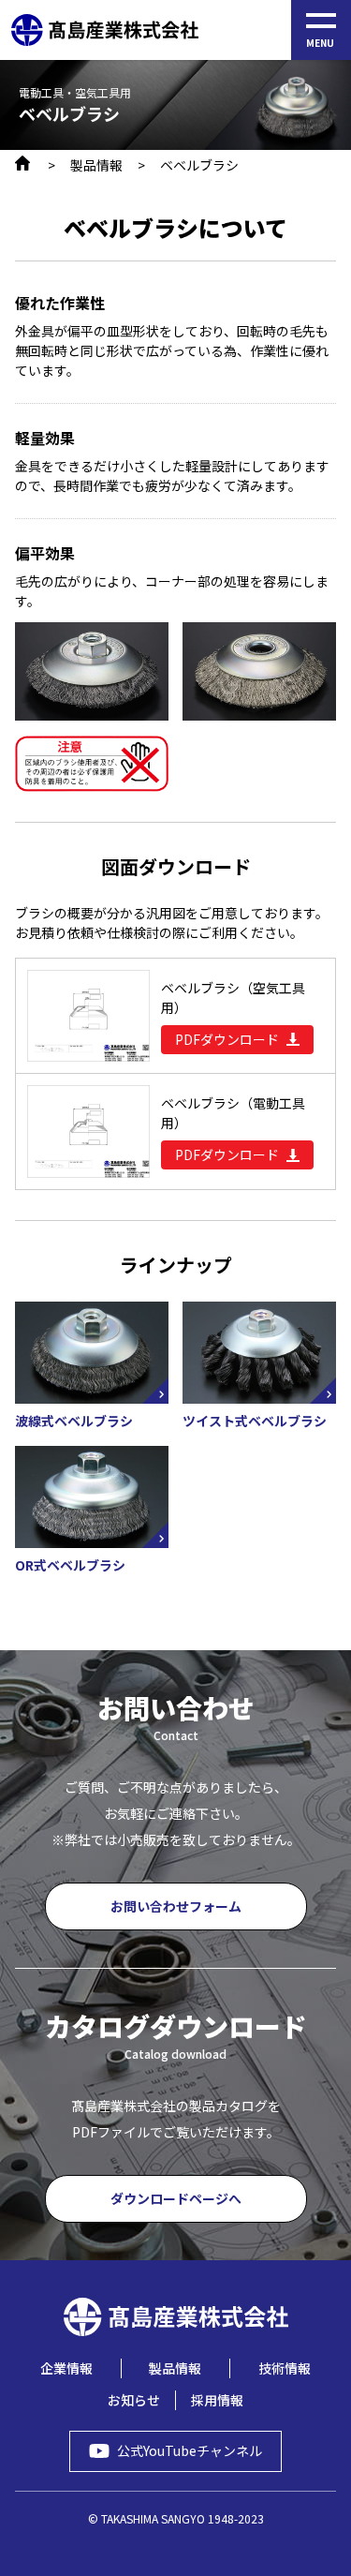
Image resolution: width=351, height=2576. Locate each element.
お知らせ (134, 2400)
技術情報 (285, 2368)
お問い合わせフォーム (176, 1906)
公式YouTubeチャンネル (190, 2450)
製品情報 (96, 165)
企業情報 (66, 2368)
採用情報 (217, 2400)
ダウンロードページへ (176, 2198)
